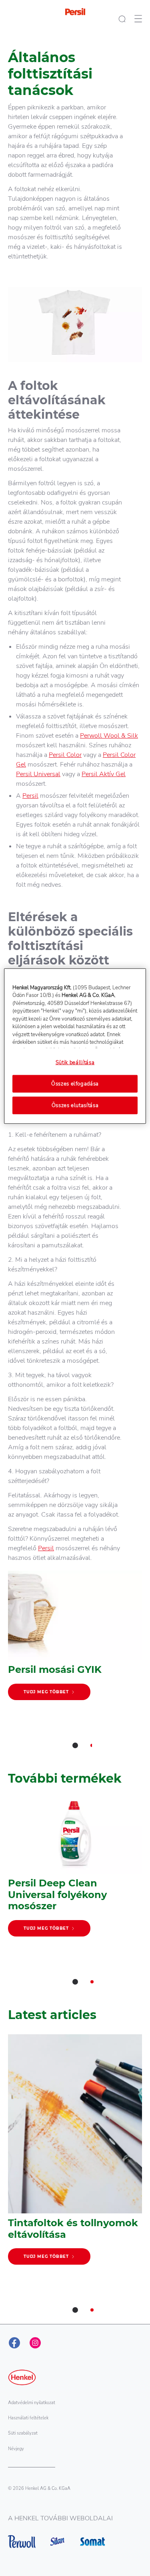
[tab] (75, 1745)
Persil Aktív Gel (104, 774)
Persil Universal (38, 774)
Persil (30, 796)
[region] (75, 1046)
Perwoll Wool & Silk (109, 736)
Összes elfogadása (75, 1084)
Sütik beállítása (75, 1062)
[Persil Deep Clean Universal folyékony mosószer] (75, 1871)
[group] (75, 1665)
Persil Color (65, 755)
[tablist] (75, 1745)
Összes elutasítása (75, 1105)
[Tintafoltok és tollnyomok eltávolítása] (75, 2153)
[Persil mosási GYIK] (75, 1639)
